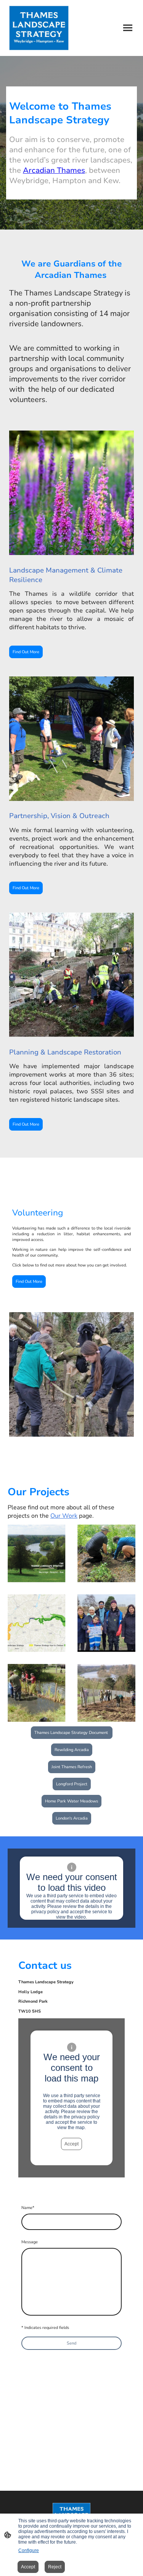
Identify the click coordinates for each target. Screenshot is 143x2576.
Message (30, 2242)
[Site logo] (39, 28)
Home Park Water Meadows (71, 1801)
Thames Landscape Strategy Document (72, 1733)
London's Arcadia (72, 1818)
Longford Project (72, 1784)
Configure (29, 2550)
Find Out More (26, 652)
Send (71, 2343)
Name (28, 2208)
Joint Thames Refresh (72, 1767)
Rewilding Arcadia (72, 1750)
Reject (55, 2567)
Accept (71, 2144)
